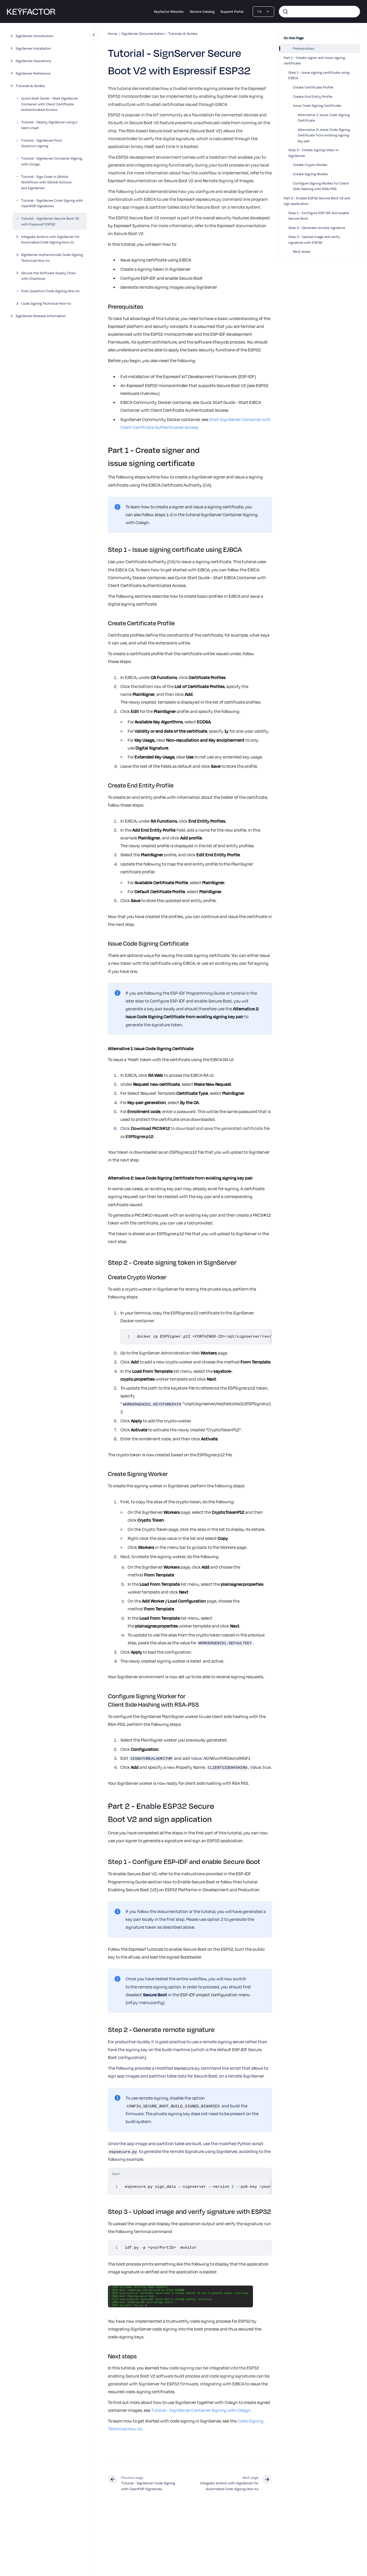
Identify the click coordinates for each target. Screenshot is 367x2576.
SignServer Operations (33, 61)
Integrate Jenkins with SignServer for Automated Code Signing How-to (50, 239)
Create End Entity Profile (313, 96)
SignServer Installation (33, 48)
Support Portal (232, 11)
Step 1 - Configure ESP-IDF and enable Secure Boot (319, 216)
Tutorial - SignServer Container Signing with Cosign (52, 161)
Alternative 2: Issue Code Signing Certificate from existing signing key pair (324, 135)
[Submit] (285, 12)
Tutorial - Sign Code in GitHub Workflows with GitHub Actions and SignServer (46, 182)
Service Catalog (202, 11)
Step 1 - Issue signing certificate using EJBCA (319, 75)
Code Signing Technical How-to (46, 303)
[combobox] (319, 12)
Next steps (302, 251)
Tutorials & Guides (30, 86)
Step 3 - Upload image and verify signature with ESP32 (314, 239)
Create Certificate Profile (313, 87)
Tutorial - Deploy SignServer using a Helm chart (49, 125)
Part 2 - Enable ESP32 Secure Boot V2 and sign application (317, 201)
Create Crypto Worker (310, 165)
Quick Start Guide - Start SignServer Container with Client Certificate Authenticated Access (50, 104)
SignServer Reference (33, 73)
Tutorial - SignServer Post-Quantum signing (42, 143)
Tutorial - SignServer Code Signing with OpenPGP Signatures (52, 203)
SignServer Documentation (143, 33)
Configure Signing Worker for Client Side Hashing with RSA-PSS (321, 186)
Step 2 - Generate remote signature (317, 227)
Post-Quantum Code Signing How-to (50, 291)
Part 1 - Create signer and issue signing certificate (314, 60)
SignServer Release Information (41, 316)
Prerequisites (304, 48)
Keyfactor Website (169, 11)
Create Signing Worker (311, 174)
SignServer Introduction (35, 36)
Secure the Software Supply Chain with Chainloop (49, 275)
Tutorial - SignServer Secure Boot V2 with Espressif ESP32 (50, 221)
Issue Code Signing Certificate (317, 105)
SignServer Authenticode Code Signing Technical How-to (52, 257)
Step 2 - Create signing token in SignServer (313, 153)
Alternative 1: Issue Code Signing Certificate (324, 118)
